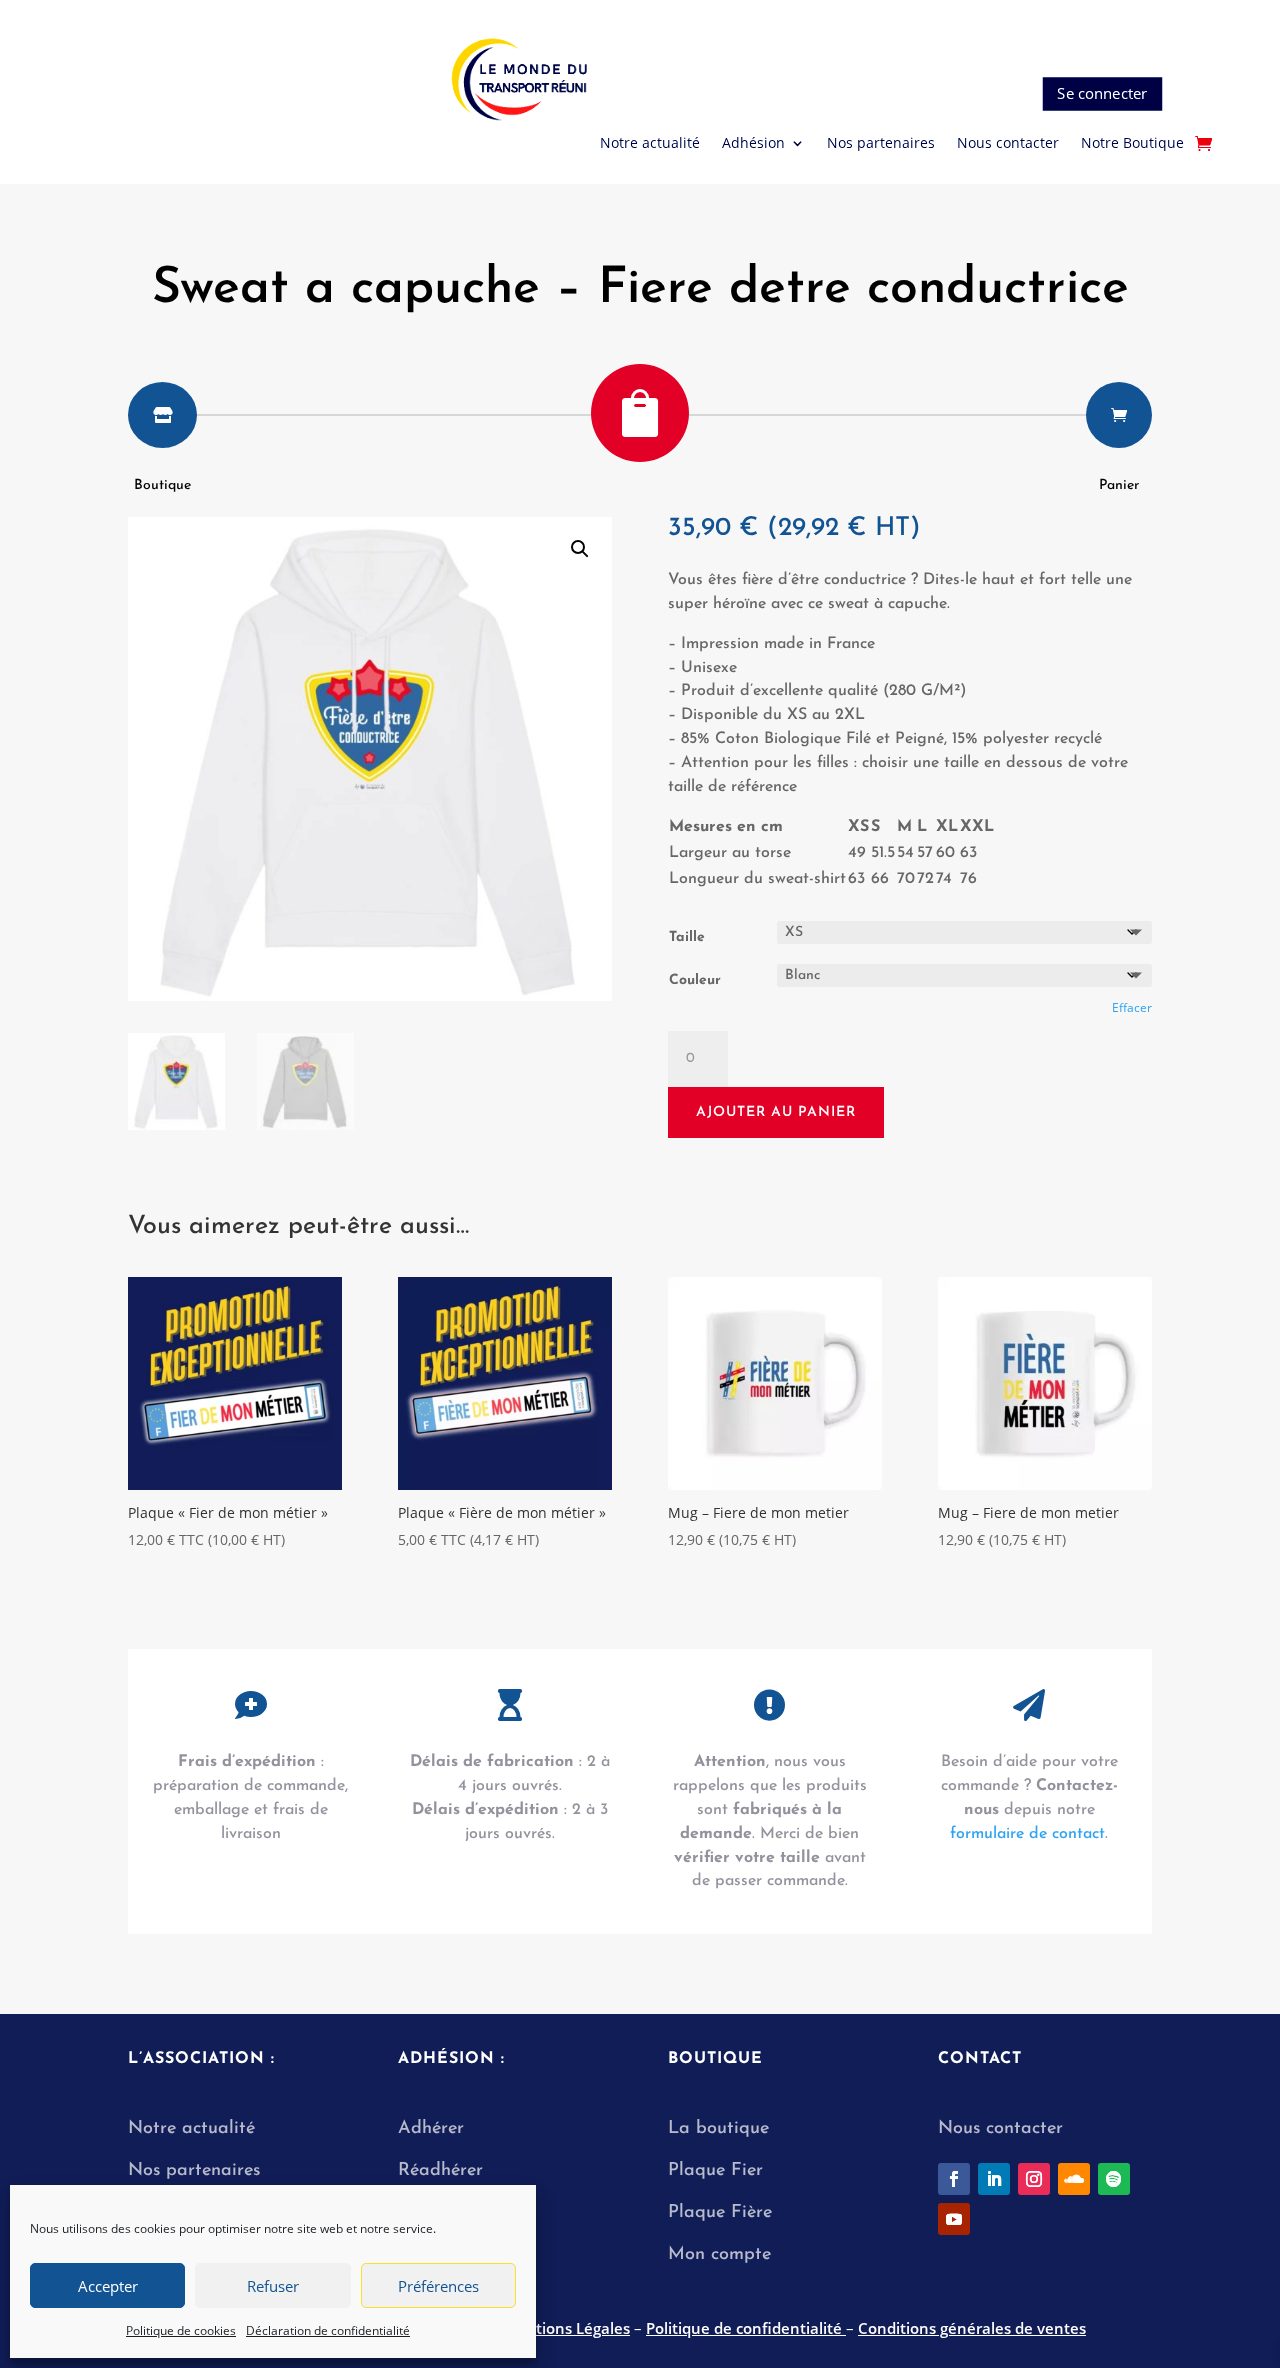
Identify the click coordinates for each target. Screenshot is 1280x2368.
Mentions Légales (566, 2328)
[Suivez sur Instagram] (1034, 2179)
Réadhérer (443, 2171)
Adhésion (753, 144)
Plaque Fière (720, 2213)
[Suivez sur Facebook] (954, 2179)
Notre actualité (650, 144)
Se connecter (1102, 94)
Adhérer (431, 2129)
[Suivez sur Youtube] (954, 2219)
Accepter (108, 2286)
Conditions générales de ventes (972, 2328)
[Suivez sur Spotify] (1114, 2179)
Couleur (695, 980)
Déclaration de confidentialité (328, 2330)
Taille (687, 937)
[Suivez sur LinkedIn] (994, 2179)
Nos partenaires (881, 144)
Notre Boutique (1132, 144)
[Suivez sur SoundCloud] (1074, 2179)
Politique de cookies (181, 2330)
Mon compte (719, 2255)
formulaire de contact (1027, 1834)
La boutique (718, 2129)
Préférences (438, 2286)
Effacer (1132, 1007)
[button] (580, 549)
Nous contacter (1008, 144)
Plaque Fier (715, 2171)
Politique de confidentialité (746, 2328)
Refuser (273, 2286)
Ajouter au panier (776, 1112)
